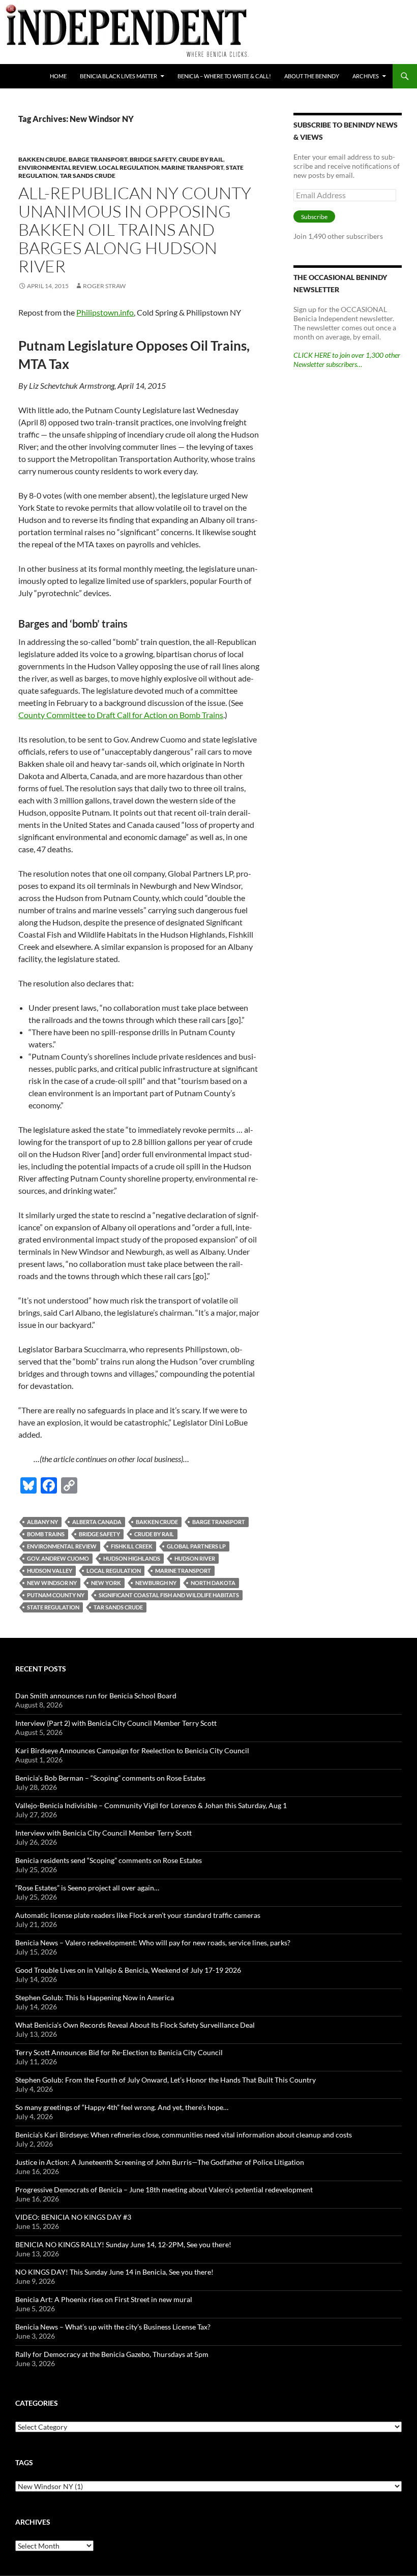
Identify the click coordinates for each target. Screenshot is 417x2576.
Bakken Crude (42, 159)
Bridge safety (153, 159)
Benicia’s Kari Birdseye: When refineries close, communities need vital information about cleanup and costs (184, 2135)
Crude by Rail (154, 1534)
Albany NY (42, 1522)
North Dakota (213, 1583)
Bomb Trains (46, 1534)
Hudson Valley (50, 1571)
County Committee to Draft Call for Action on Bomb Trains (121, 715)
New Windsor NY (52, 1583)
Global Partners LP (196, 1546)
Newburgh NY (156, 1583)
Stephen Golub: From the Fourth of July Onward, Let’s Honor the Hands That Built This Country (166, 2080)
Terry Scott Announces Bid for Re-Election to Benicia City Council (119, 2052)
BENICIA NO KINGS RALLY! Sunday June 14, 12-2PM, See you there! (123, 2244)
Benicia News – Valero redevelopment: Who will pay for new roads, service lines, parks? (153, 1943)
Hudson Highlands (132, 1558)
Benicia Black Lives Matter (118, 76)
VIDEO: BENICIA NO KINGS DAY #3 (73, 2217)
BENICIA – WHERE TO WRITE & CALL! (224, 76)
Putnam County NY (56, 1595)
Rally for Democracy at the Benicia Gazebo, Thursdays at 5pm (112, 2354)
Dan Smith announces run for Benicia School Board (96, 1696)
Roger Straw (104, 286)
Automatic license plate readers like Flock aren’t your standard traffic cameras (138, 1915)
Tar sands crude (88, 176)
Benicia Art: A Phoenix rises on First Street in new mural (104, 2299)
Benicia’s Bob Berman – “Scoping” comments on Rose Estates (110, 1778)
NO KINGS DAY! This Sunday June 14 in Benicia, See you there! (114, 2272)
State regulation (53, 1607)
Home (58, 76)
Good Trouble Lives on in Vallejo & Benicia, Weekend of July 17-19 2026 (128, 1970)
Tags (24, 2462)
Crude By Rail (201, 159)
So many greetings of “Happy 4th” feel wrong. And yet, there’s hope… (122, 2107)
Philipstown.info (105, 312)
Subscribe (314, 217)
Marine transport (192, 167)
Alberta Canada (97, 1522)
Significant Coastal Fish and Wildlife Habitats (169, 1595)
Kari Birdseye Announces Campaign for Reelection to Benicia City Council (132, 1750)
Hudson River (195, 1558)
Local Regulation (129, 167)
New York (106, 1583)
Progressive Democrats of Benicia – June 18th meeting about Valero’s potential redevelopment (164, 2190)
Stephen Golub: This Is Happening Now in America (95, 1997)
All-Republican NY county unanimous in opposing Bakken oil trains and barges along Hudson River (135, 229)
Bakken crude (157, 1522)
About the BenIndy (312, 76)
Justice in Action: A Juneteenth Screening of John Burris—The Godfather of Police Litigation (160, 2162)
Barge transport (98, 159)
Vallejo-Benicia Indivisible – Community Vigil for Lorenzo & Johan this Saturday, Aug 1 (151, 1805)
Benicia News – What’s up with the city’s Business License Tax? (113, 2327)
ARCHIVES (366, 76)
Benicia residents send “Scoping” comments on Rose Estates (109, 1860)
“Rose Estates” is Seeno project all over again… (87, 1888)
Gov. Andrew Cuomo (58, 1558)
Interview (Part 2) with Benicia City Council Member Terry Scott (116, 1723)
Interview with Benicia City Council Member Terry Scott (103, 1833)
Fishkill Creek (132, 1546)
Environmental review (57, 167)
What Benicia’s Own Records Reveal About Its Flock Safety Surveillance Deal (135, 2025)
